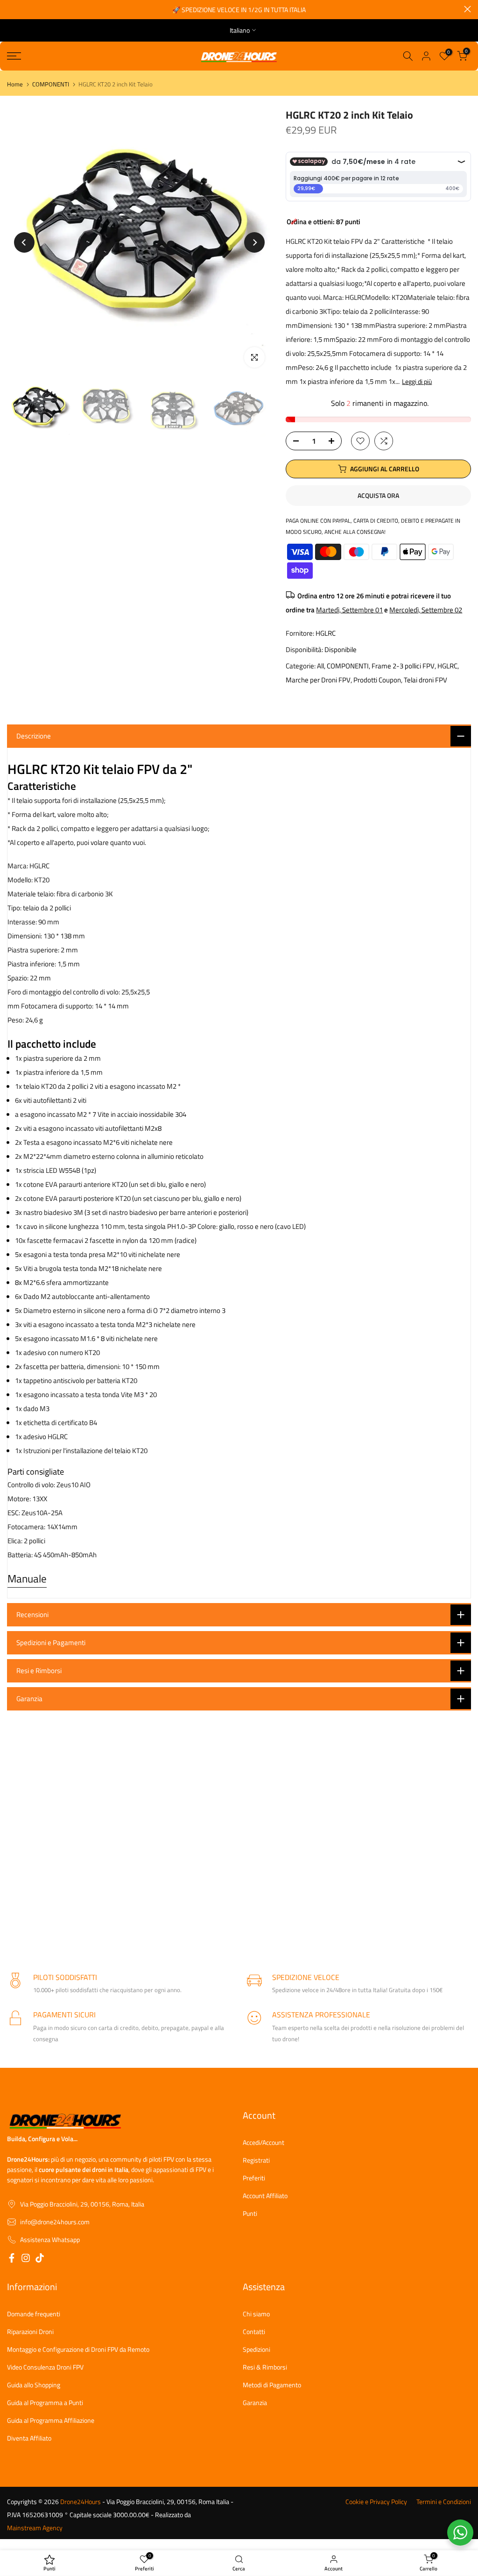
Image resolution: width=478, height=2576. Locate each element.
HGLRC (326, 633)
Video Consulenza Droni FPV (45, 2367)
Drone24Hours (81, 2502)
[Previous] (24, 242)
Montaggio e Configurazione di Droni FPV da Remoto (78, 2349)
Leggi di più (417, 382)
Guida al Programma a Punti (45, 2403)
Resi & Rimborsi (265, 2367)
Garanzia (255, 2403)
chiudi (11, 9)
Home (15, 84)
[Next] (254, 242)
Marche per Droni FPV (318, 680)
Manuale (27, 1579)
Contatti (254, 2332)
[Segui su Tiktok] (40, 2259)
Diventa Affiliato (29, 2438)
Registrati (256, 2160)
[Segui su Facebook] (12, 2259)
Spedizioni (257, 2349)
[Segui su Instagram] (26, 2259)
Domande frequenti (34, 2314)
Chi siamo (256, 2314)
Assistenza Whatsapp (50, 2240)
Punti (250, 2214)
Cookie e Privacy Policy (376, 2502)
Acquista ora (378, 495)
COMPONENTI (51, 84)
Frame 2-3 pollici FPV (403, 666)
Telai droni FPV (425, 680)
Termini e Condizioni (444, 2502)
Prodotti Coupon (377, 680)
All (320, 666)
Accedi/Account (264, 2143)
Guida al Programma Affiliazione (51, 2420)
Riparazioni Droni (30, 2332)
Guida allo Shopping (34, 2385)
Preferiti (254, 2178)
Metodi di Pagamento (272, 2385)
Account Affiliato (265, 2196)
